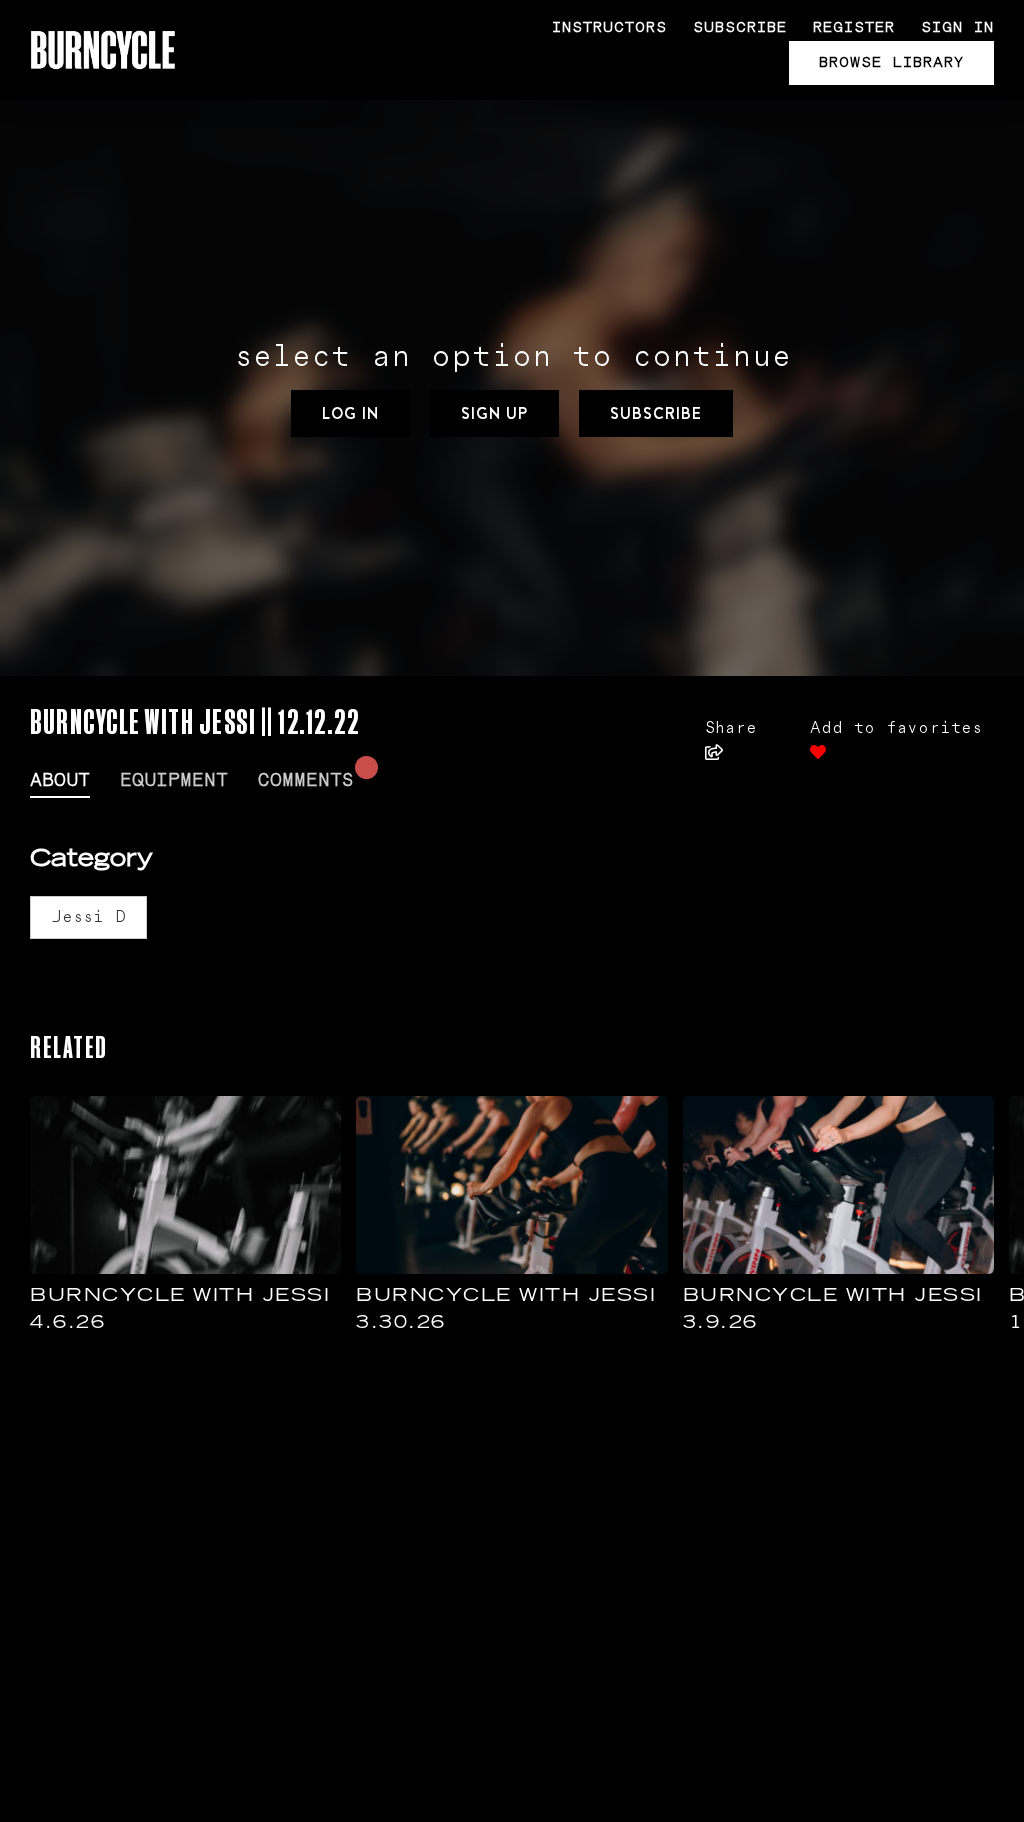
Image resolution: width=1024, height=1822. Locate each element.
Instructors (609, 27)
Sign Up (494, 413)
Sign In (957, 27)
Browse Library (891, 62)
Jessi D (88, 917)
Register (854, 27)
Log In (350, 413)
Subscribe (740, 27)
